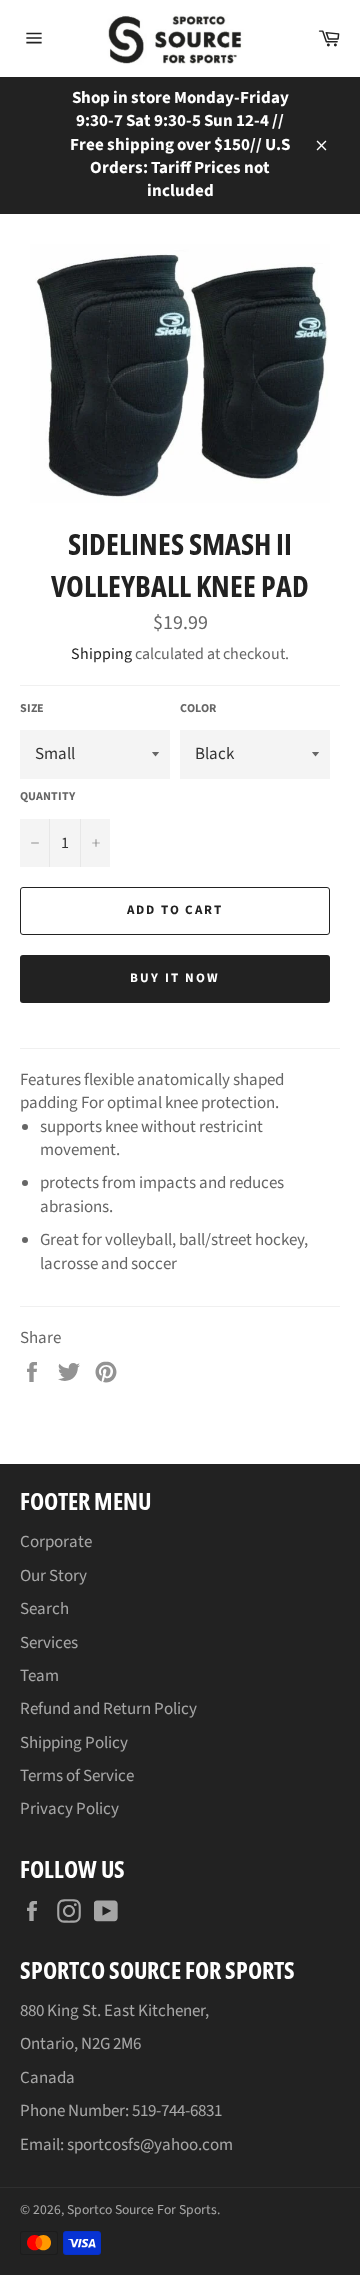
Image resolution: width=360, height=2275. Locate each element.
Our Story (53, 1576)
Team (39, 1676)
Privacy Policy (69, 1809)
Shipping (101, 654)
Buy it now (175, 978)
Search (44, 1609)
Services (49, 1643)
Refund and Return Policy (108, 1709)
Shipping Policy (74, 1743)
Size (32, 709)
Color (198, 709)
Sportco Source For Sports (142, 2209)
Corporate (56, 1542)
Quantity (47, 797)
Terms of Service (77, 1776)
